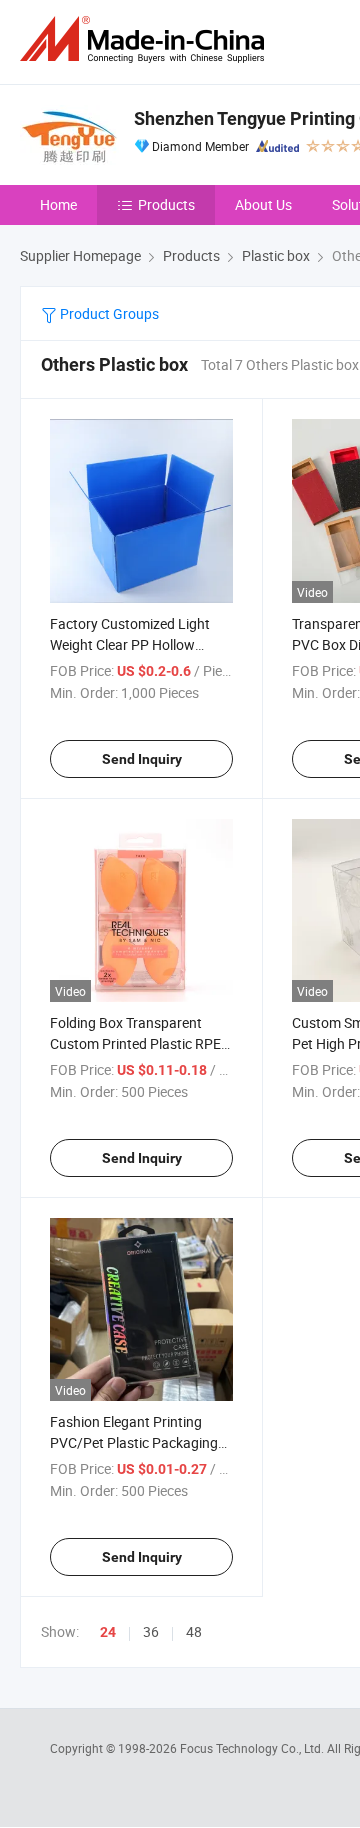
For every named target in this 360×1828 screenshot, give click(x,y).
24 (108, 1632)
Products (166, 204)
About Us (263, 204)
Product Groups (108, 313)
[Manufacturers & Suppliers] (146, 39)
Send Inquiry (142, 759)
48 (194, 1631)
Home (58, 204)
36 (151, 1631)
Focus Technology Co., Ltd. (253, 1748)
